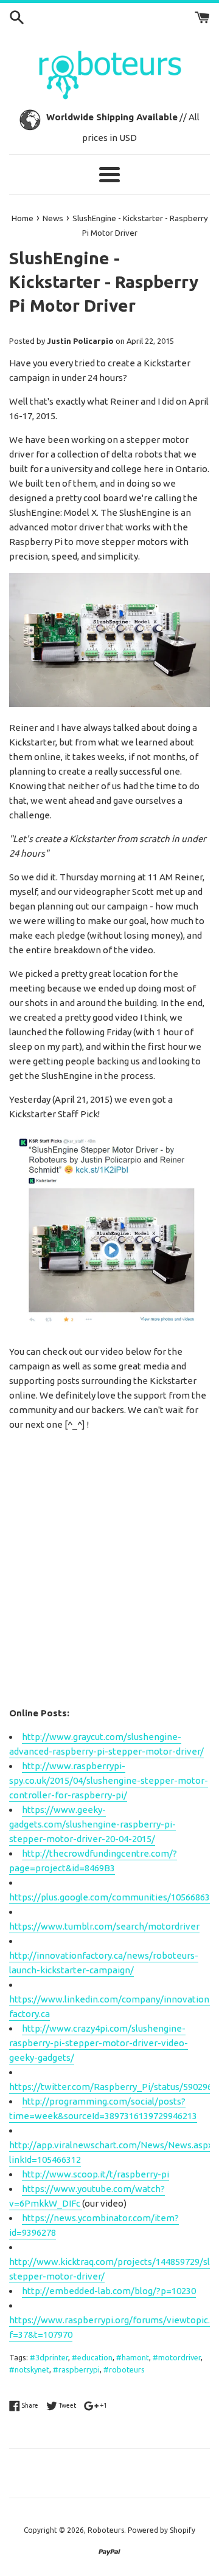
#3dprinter (49, 2357)
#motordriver (177, 2357)
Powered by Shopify (162, 2530)
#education (92, 2357)
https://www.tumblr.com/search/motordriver (104, 1926)
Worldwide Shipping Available (112, 117)
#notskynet (29, 2369)
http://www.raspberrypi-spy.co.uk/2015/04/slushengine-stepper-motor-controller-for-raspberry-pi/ (109, 1780)
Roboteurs (106, 2530)
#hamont (133, 2357)
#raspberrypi (76, 2369)
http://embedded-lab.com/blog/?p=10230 (109, 2291)
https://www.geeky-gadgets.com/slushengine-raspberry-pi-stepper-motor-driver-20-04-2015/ (92, 1824)
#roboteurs (124, 2369)
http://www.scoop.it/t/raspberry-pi (96, 2174)
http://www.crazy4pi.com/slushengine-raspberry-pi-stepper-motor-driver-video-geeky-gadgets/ (99, 2043)
